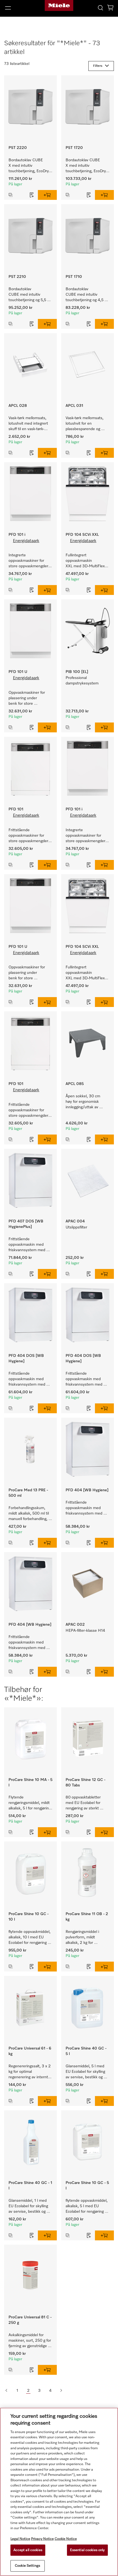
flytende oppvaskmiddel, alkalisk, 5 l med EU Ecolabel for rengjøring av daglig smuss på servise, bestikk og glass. (87, 2207)
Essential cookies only (87, 2550)
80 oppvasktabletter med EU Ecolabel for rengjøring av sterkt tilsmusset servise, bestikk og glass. (84, 1803)
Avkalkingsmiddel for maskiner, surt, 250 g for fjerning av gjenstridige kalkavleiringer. (30, 2341)
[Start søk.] (100, 8)
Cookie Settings (27, 2566)
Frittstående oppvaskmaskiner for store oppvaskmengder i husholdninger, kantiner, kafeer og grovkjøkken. (30, 836)
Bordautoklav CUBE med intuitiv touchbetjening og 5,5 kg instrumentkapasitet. (30, 295)
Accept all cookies (28, 2550)
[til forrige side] (6, 2391)
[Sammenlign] (15, 195)
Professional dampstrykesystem (82, 681)
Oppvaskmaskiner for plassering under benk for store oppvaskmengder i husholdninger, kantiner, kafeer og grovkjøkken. (30, 699)
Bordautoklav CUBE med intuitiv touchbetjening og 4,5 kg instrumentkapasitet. (88, 295)
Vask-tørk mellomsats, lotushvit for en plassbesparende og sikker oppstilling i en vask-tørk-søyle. (85, 424)
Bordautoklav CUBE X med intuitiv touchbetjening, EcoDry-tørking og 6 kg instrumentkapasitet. (29, 166)
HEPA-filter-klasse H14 (85, 1631)
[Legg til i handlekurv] (47, 195)
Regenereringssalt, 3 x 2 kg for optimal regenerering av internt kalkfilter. (30, 2072)
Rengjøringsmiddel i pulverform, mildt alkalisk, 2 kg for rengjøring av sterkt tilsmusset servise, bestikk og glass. (83, 1938)
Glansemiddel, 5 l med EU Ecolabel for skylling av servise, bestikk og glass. (86, 2072)
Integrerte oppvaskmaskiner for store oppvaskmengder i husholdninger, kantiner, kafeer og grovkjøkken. (30, 561)
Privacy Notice (42, 2539)
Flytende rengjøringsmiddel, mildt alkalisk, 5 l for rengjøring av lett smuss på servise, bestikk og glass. (30, 1803)
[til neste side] (61, 2391)
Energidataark (26, 541)
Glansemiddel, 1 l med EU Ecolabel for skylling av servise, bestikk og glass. (29, 2207)
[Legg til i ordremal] (32, 195)
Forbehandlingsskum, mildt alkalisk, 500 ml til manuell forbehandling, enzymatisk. (29, 1514)
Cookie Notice (66, 2539)
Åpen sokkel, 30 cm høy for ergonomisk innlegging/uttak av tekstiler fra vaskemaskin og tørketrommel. (87, 1102)
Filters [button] (98, 66)
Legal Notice (20, 2539)
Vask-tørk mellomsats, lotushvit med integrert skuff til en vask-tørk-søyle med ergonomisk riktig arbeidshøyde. (29, 424)
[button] (20, 8)
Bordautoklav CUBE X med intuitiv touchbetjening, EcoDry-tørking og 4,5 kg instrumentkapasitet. (86, 166)
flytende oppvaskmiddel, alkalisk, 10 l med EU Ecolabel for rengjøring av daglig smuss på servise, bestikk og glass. (30, 1938)
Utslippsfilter (76, 1227)
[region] (59, 2492)
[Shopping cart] (110, 9)
